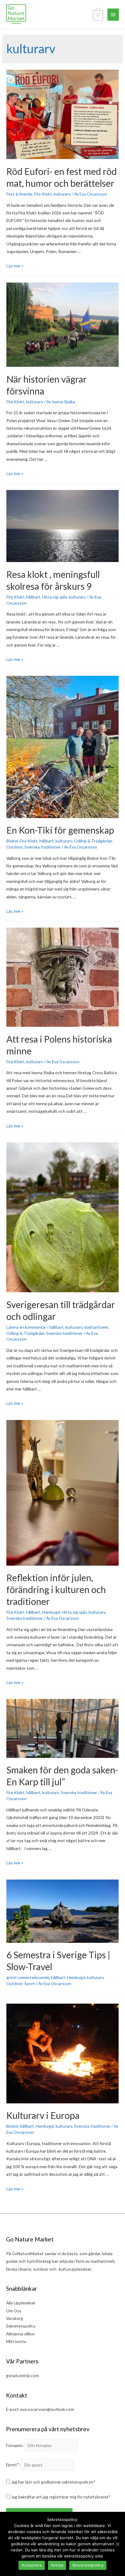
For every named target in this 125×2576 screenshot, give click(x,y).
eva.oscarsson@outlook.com (47, 2409)
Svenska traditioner (42, 847)
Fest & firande (19, 194)
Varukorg (15, 2318)
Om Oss (14, 2311)
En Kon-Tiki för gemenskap (60, 830)
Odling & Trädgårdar (93, 841)
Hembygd (51, 1612)
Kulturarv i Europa (43, 2115)
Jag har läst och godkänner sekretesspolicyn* (53, 2482)
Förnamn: (15, 2445)
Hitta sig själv (55, 597)
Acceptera (32, 2565)
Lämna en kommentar (26, 1327)
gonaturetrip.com (22, 2375)
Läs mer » (15, 266)
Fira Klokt (43, 194)
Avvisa (57, 2565)
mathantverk (96, 1327)
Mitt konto (16, 2341)
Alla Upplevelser (21, 2303)
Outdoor (14, 847)
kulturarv (62, 194)
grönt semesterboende (28, 1977)
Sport (30, 1983)
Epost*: (13, 2465)
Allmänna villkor (20, 2334)
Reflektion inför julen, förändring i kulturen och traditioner (56, 1589)
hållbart (33, 597)
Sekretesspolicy (21, 2326)
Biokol (12, 841)
